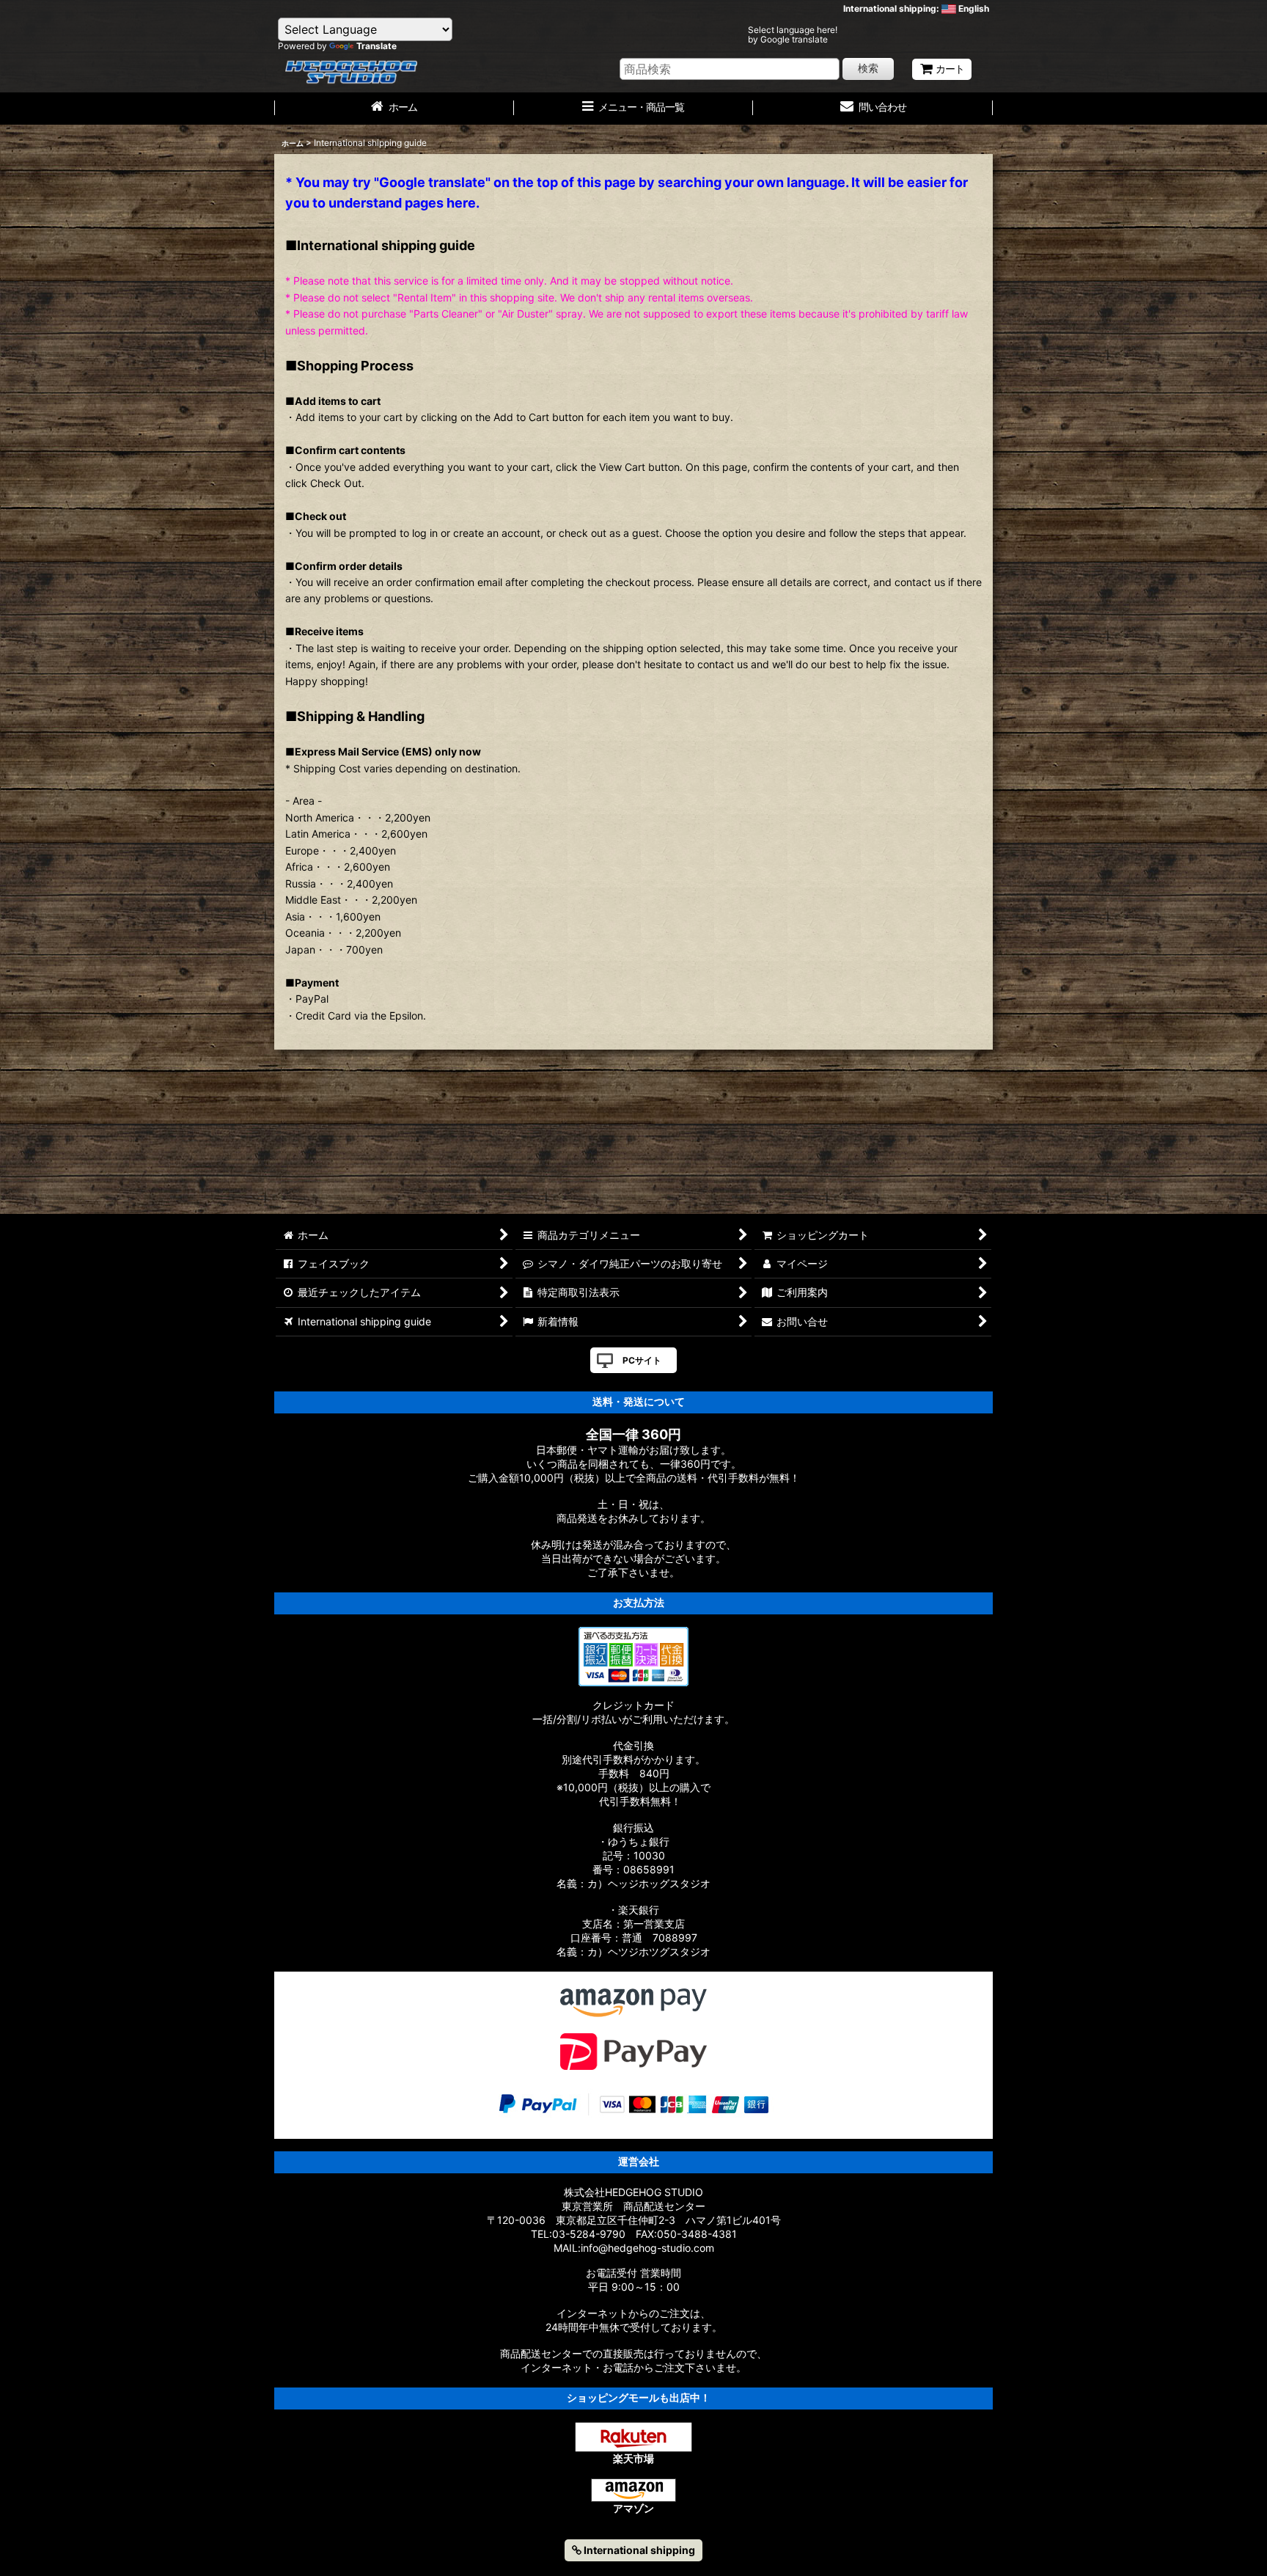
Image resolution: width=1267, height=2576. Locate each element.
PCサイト (642, 1360)
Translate (377, 46)
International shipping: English (916, 8)
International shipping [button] (638, 2550)
